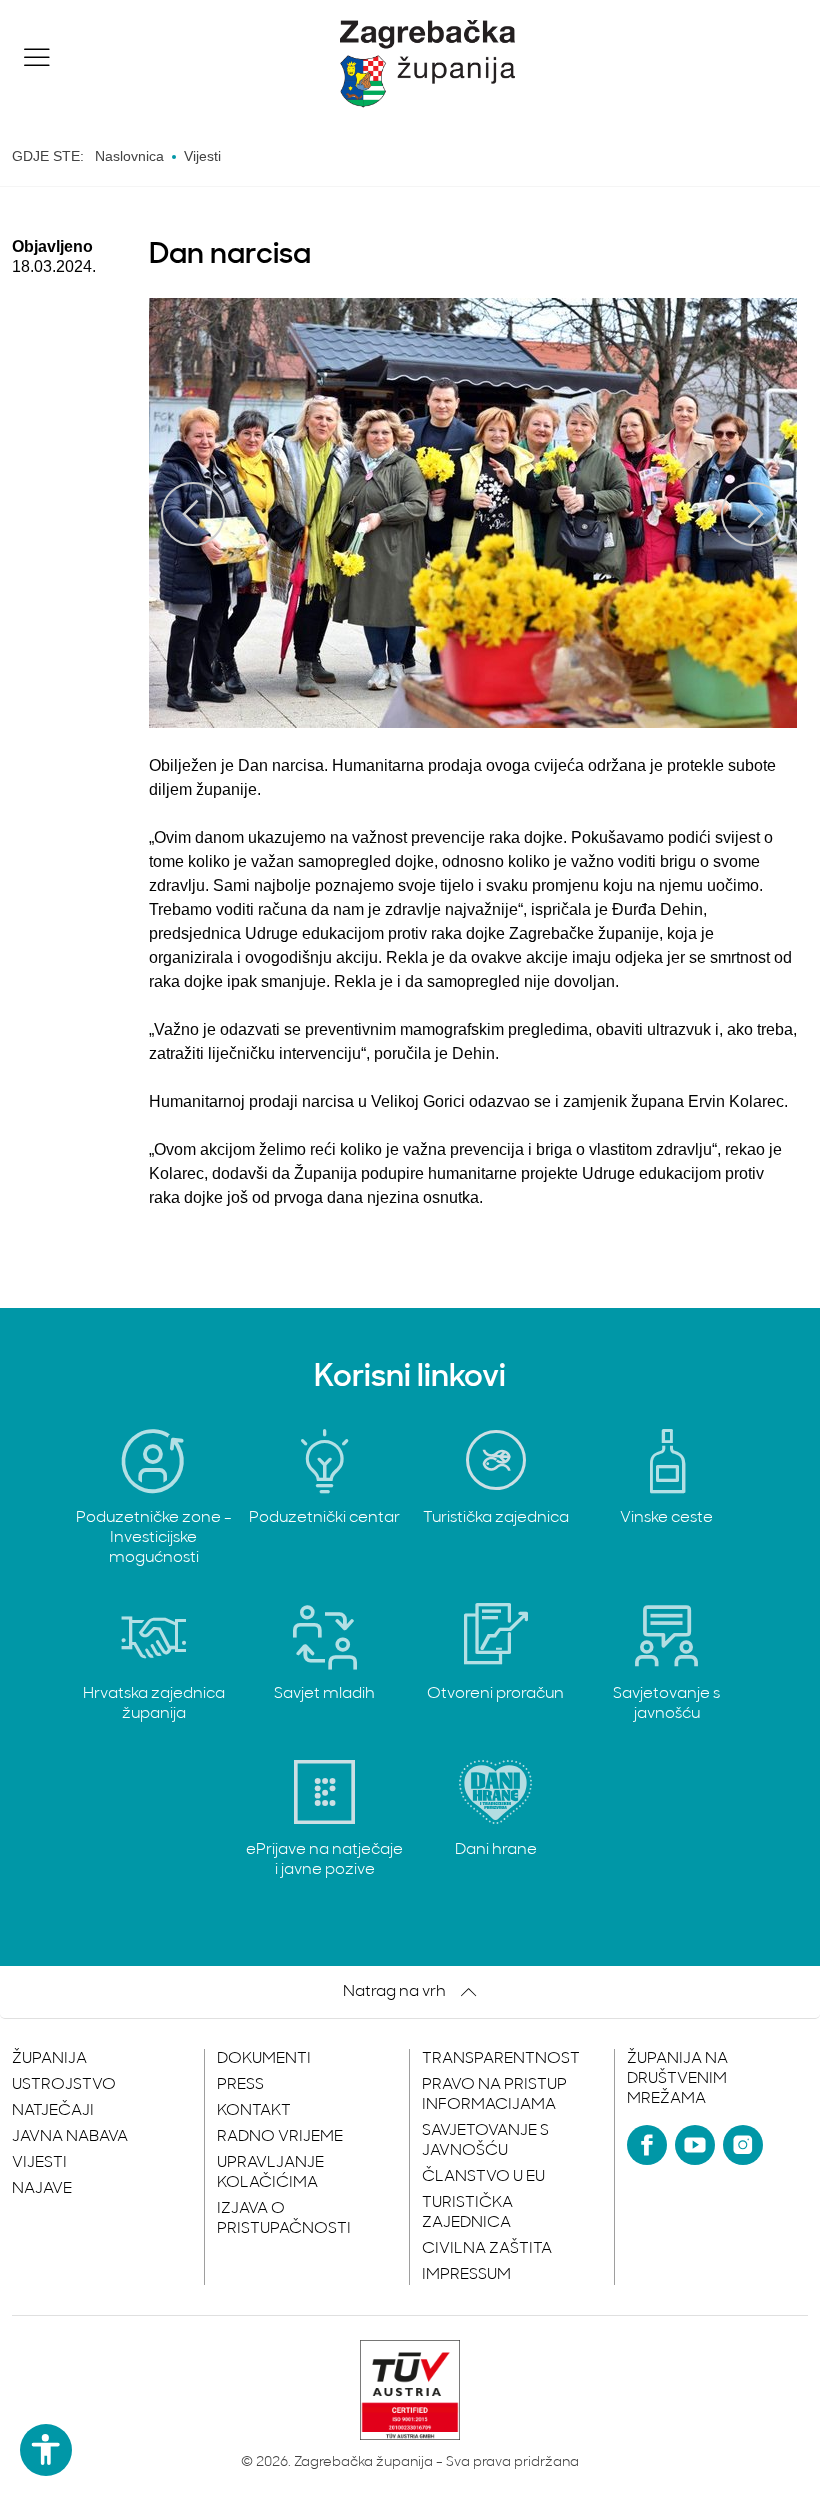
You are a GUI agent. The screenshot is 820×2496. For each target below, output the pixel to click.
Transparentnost (501, 2059)
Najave (42, 2189)
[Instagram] (743, 2145)
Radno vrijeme (280, 2137)
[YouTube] (695, 2145)
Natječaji (53, 2111)
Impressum (466, 2275)
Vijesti (39, 2163)
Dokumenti (264, 2059)
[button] (37, 57)
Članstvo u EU (483, 2177)
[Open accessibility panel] (46, 2450)
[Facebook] (647, 2145)
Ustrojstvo (64, 2085)
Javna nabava (70, 2137)
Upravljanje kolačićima (270, 2173)
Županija (49, 2059)
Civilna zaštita (487, 2249)
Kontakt (254, 2111)
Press (240, 2085)
